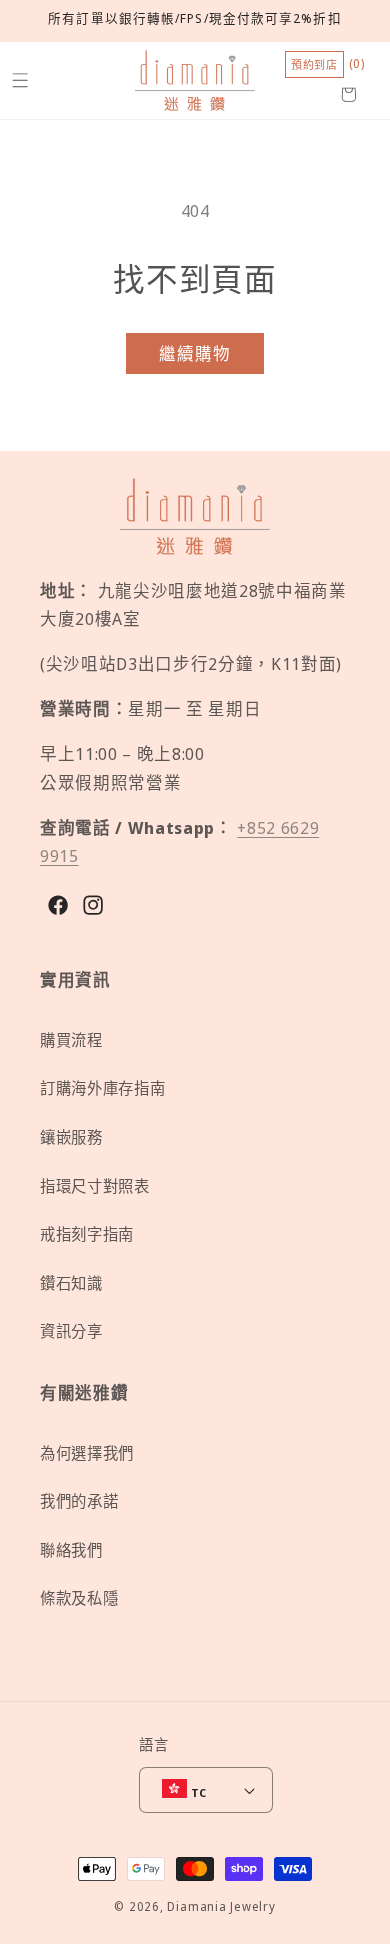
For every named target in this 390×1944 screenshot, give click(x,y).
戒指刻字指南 (87, 1234)
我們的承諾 (79, 1501)
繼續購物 (195, 353)
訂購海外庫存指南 (102, 1088)
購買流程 (71, 1040)
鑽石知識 (71, 1283)
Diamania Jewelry (221, 1906)
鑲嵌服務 (71, 1137)
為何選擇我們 (87, 1453)
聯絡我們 (71, 1550)
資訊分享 (71, 1331)
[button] (19, 80)
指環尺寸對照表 (95, 1186)
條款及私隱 (79, 1598)
